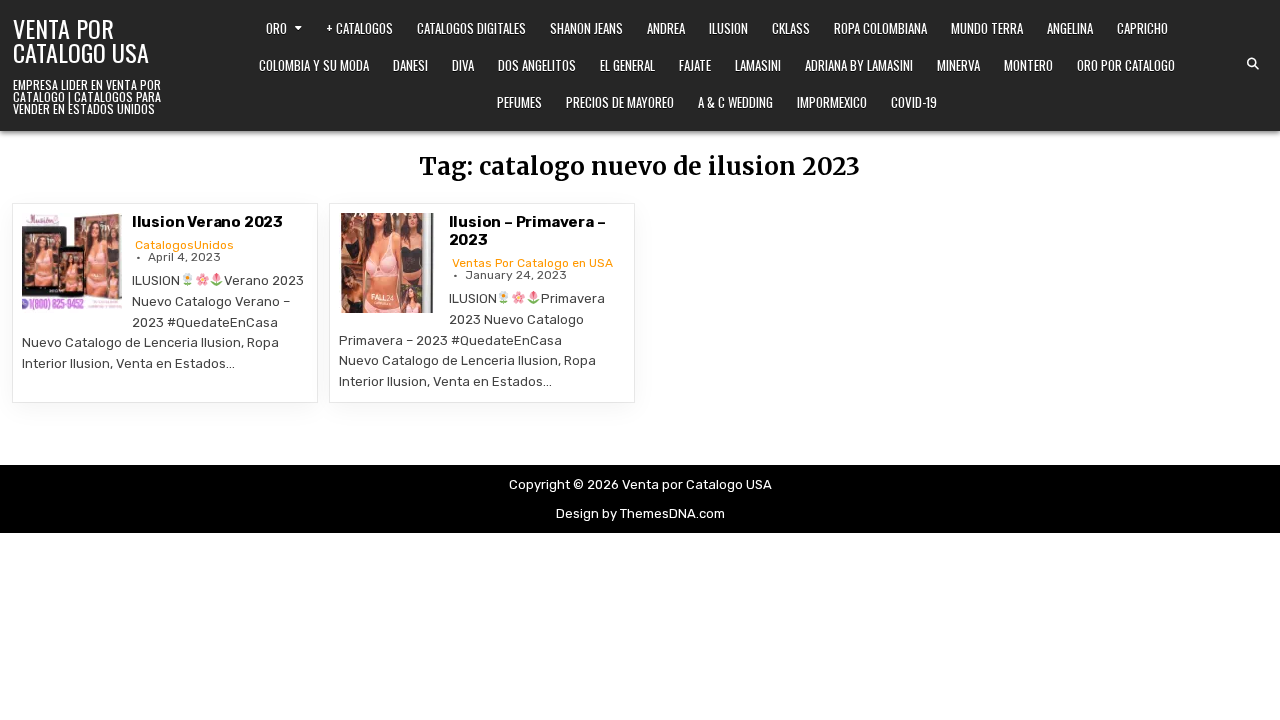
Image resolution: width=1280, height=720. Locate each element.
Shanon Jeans (586, 28)
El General (627, 65)
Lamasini (758, 65)
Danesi (410, 65)
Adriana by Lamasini (859, 65)
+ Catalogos (359, 28)
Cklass (791, 28)
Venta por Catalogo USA (81, 40)
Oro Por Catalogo (1126, 65)
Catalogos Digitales (471, 28)
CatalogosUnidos (184, 245)
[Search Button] (1253, 64)
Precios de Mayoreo (620, 102)
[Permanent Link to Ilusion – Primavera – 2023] (389, 263)
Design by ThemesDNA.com (640, 513)
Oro (276, 28)
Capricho (1142, 28)
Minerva (958, 65)
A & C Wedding (735, 102)
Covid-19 (914, 102)
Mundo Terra (987, 28)
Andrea (666, 28)
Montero (1028, 65)
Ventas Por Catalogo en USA (532, 263)
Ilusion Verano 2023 (207, 222)
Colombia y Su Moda (314, 65)
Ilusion (728, 28)
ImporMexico (832, 102)
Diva (463, 65)
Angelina (1070, 28)
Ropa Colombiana (880, 28)
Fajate (695, 65)
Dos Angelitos (537, 65)
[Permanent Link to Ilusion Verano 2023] (72, 263)
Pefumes (519, 102)
